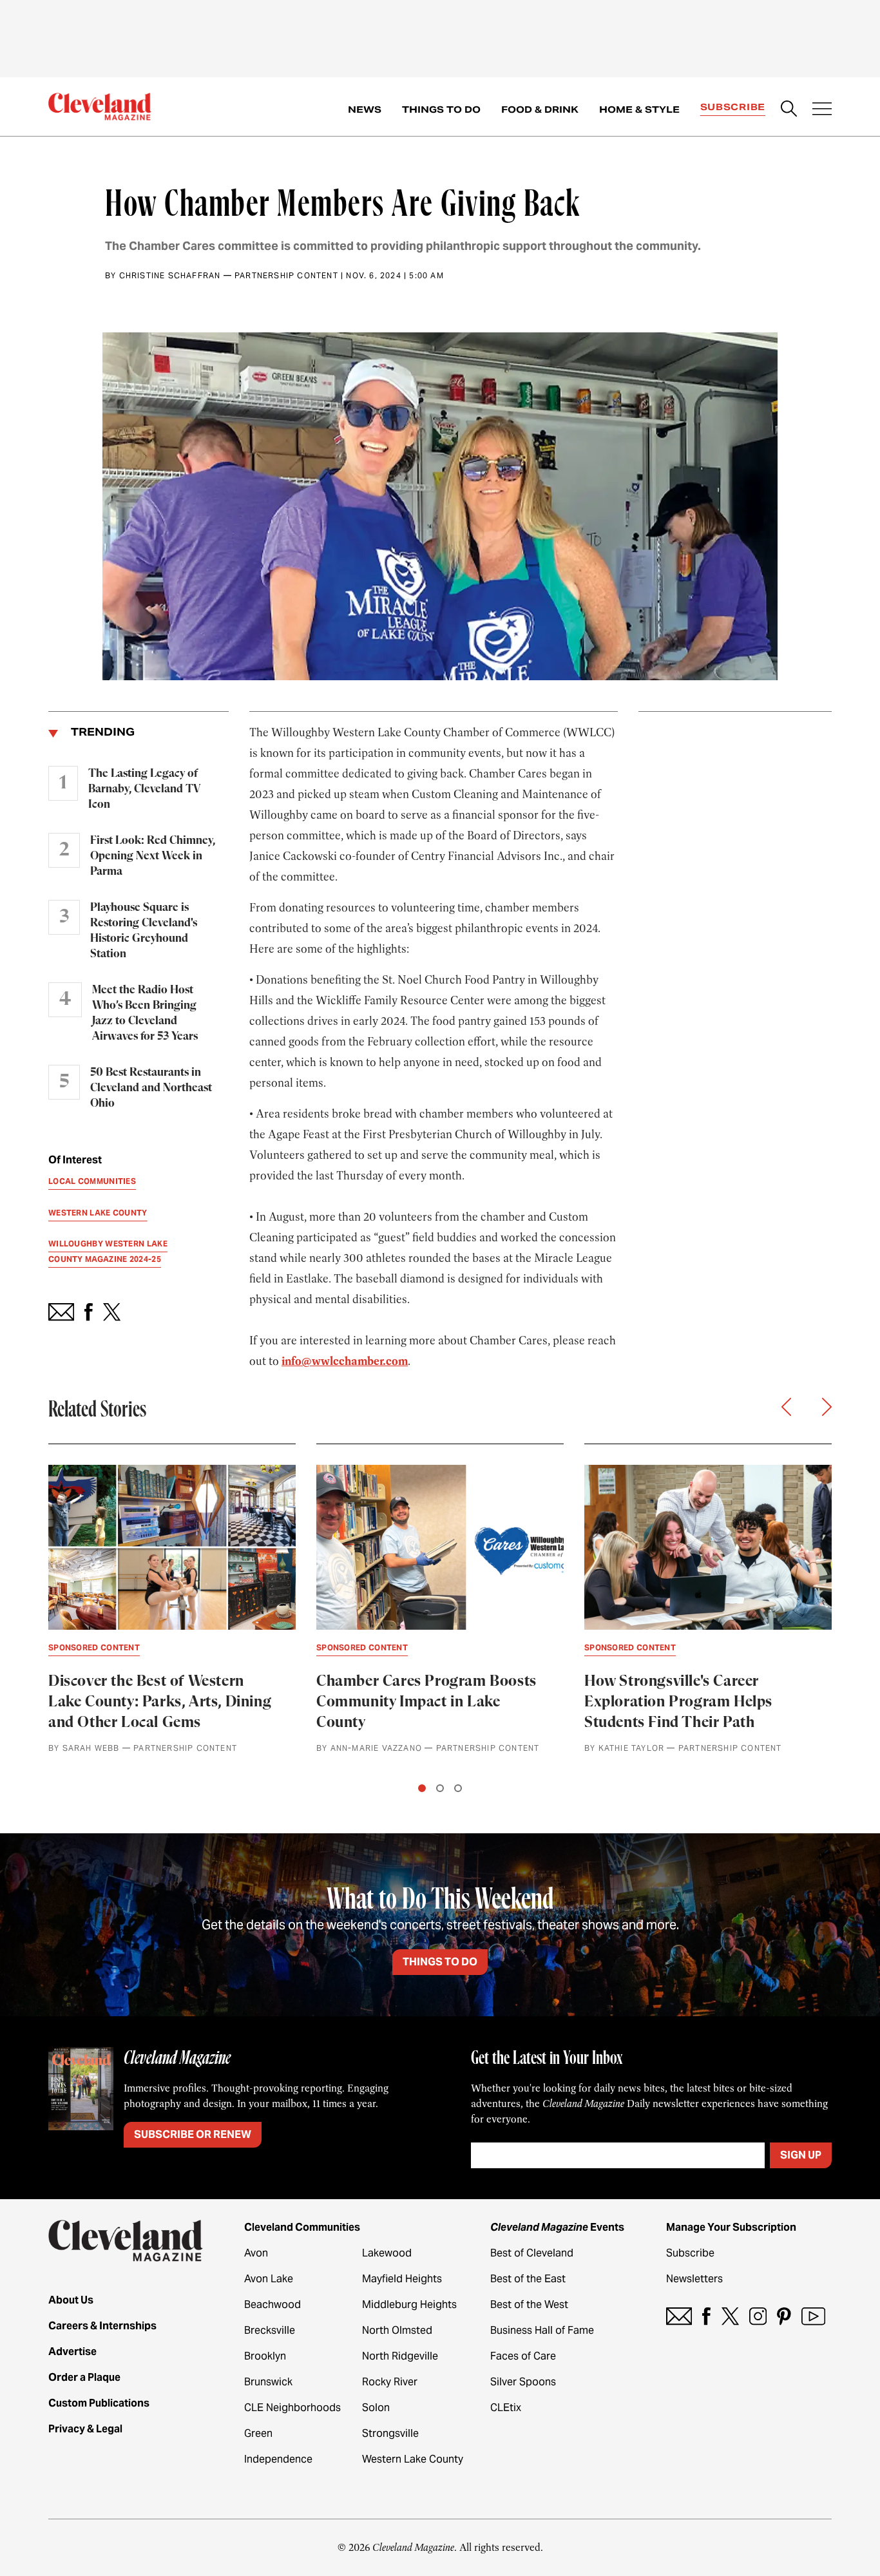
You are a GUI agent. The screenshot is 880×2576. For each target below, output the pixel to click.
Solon (376, 2408)
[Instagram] (758, 2316)
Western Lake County (413, 2459)
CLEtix (506, 2408)
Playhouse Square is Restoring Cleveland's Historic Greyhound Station (144, 931)
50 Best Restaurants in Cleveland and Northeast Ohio (151, 1088)
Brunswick (268, 2382)
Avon (256, 2253)
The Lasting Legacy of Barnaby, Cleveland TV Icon (144, 789)
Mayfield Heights (402, 2279)
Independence (278, 2459)
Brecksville (270, 2330)
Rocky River (390, 2382)
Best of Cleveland (532, 2253)
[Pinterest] (784, 2316)
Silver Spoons (523, 2382)
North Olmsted (397, 2330)
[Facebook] (706, 2316)
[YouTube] (813, 2316)
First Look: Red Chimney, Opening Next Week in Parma (153, 856)
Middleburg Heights (409, 2304)
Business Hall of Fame (542, 2330)
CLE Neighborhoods (292, 2408)
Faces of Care (523, 2356)
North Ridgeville (400, 2356)
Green (258, 2433)
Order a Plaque (84, 2377)
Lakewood (387, 2253)
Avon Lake (269, 2279)
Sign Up (801, 2155)
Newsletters (694, 2279)
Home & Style (639, 110)
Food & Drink (540, 110)
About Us (71, 2300)
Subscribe (733, 107)
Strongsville (390, 2433)
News (365, 110)
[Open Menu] (822, 110)
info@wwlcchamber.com (345, 1361)
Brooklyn (265, 2356)
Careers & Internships (102, 2326)
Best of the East (528, 2279)
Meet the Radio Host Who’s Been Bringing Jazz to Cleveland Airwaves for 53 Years (145, 1013)
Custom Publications (99, 2403)
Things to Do (441, 110)
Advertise (72, 2352)
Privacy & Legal (85, 2429)
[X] (730, 2316)
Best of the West (529, 2304)
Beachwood (273, 2304)
